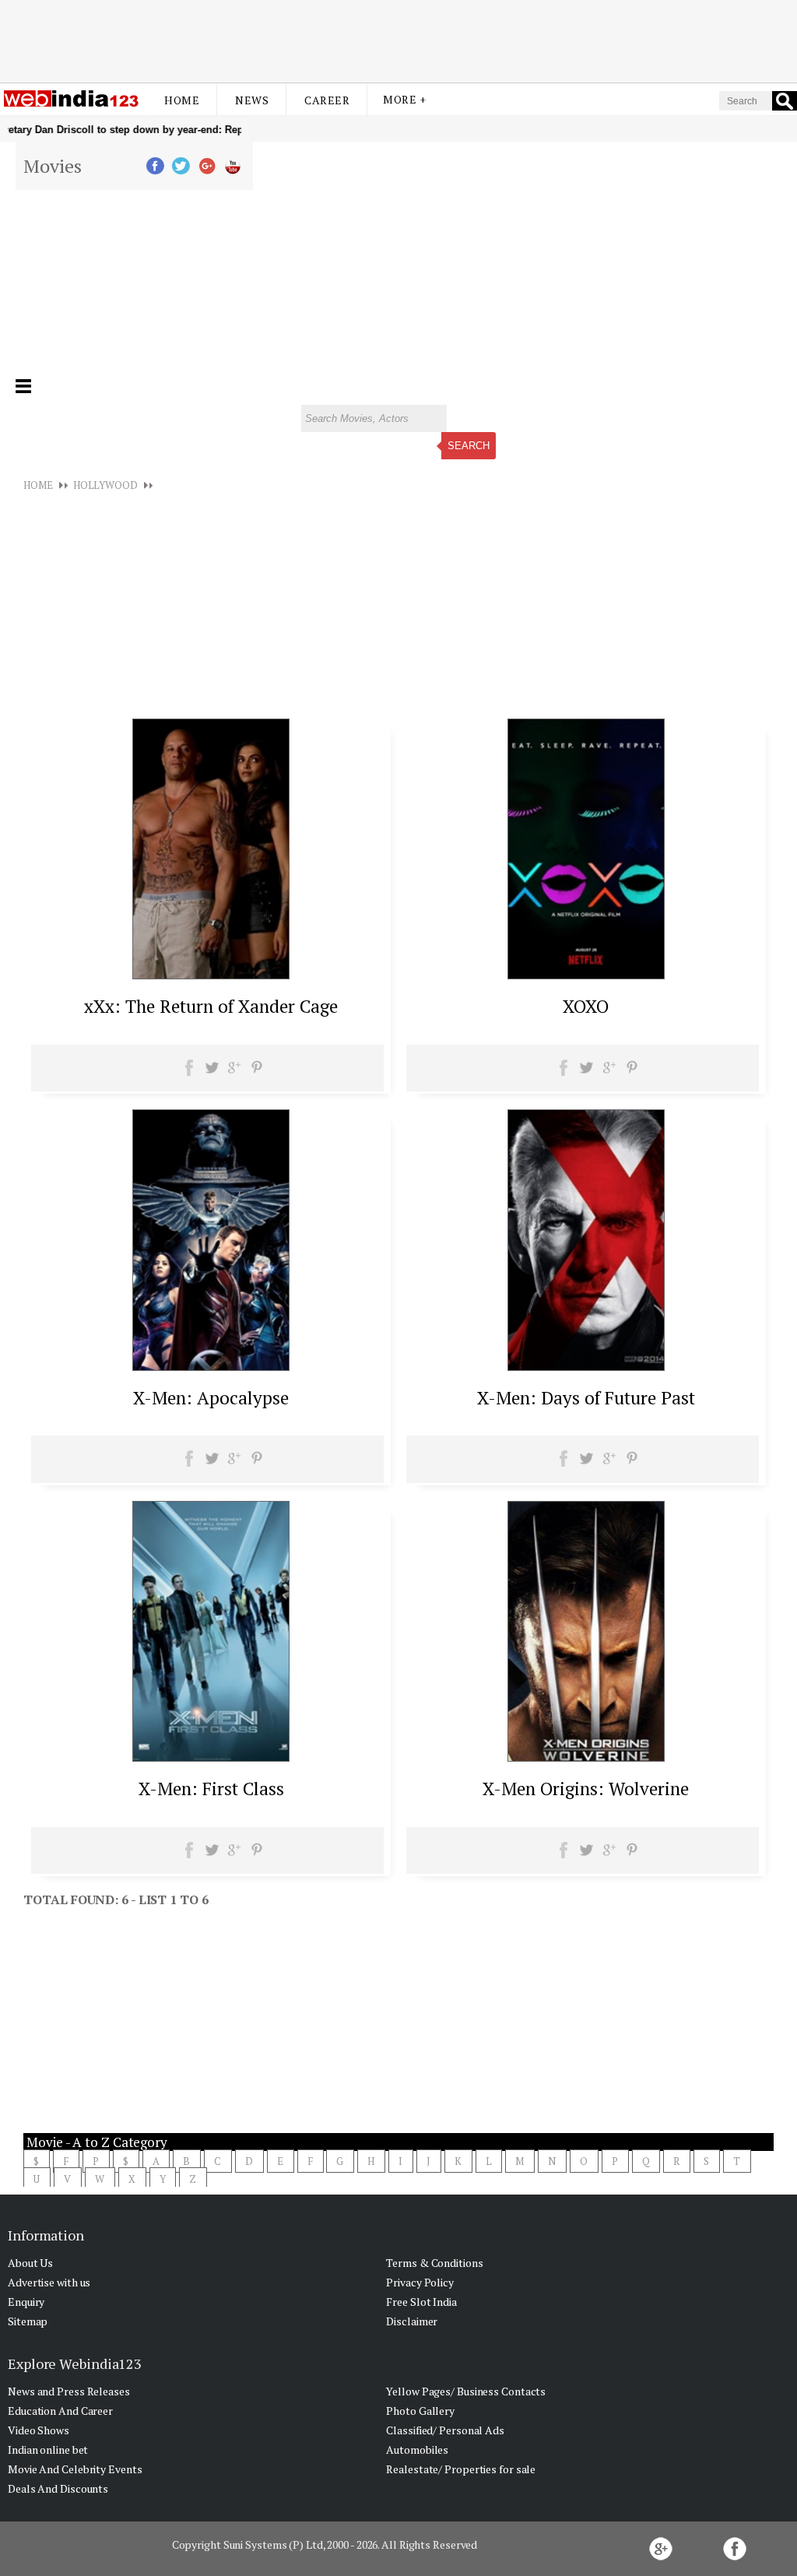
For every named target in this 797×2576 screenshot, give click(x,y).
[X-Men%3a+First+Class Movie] (211, 1757)
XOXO (586, 1006)
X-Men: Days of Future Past (586, 1398)
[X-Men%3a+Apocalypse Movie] (211, 1366)
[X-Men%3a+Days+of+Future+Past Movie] (586, 1366)
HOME (38, 485)
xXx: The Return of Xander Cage (211, 1006)
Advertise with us (49, 2282)
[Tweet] (212, 1073)
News (252, 100)
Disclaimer (412, 2321)
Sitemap (28, 2321)
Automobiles (417, 2449)
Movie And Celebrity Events (75, 2469)
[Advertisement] (398, 41)
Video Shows (39, 2430)
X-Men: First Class (211, 1789)
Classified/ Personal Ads (445, 2430)
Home (182, 100)
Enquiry (26, 2302)
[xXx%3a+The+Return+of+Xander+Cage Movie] (211, 975)
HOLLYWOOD (105, 485)
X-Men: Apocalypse (211, 1398)
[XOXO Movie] (586, 975)
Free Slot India (421, 2302)
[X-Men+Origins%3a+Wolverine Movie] (586, 1757)
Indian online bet (48, 2449)
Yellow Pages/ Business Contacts (466, 2391)
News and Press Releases (69, 2391)
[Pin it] (256, 1073)
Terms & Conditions (434, 2263)
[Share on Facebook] (190, 1073)
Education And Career (60, 2411)
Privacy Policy (420, 2282)
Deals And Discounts (58, 2488)
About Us (30, 2263)
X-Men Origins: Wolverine (586, 1789)
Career (327, 100)
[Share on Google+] (234, 1073)
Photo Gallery (420, 2411)
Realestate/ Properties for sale (461, 2469)
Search (469, 446)
